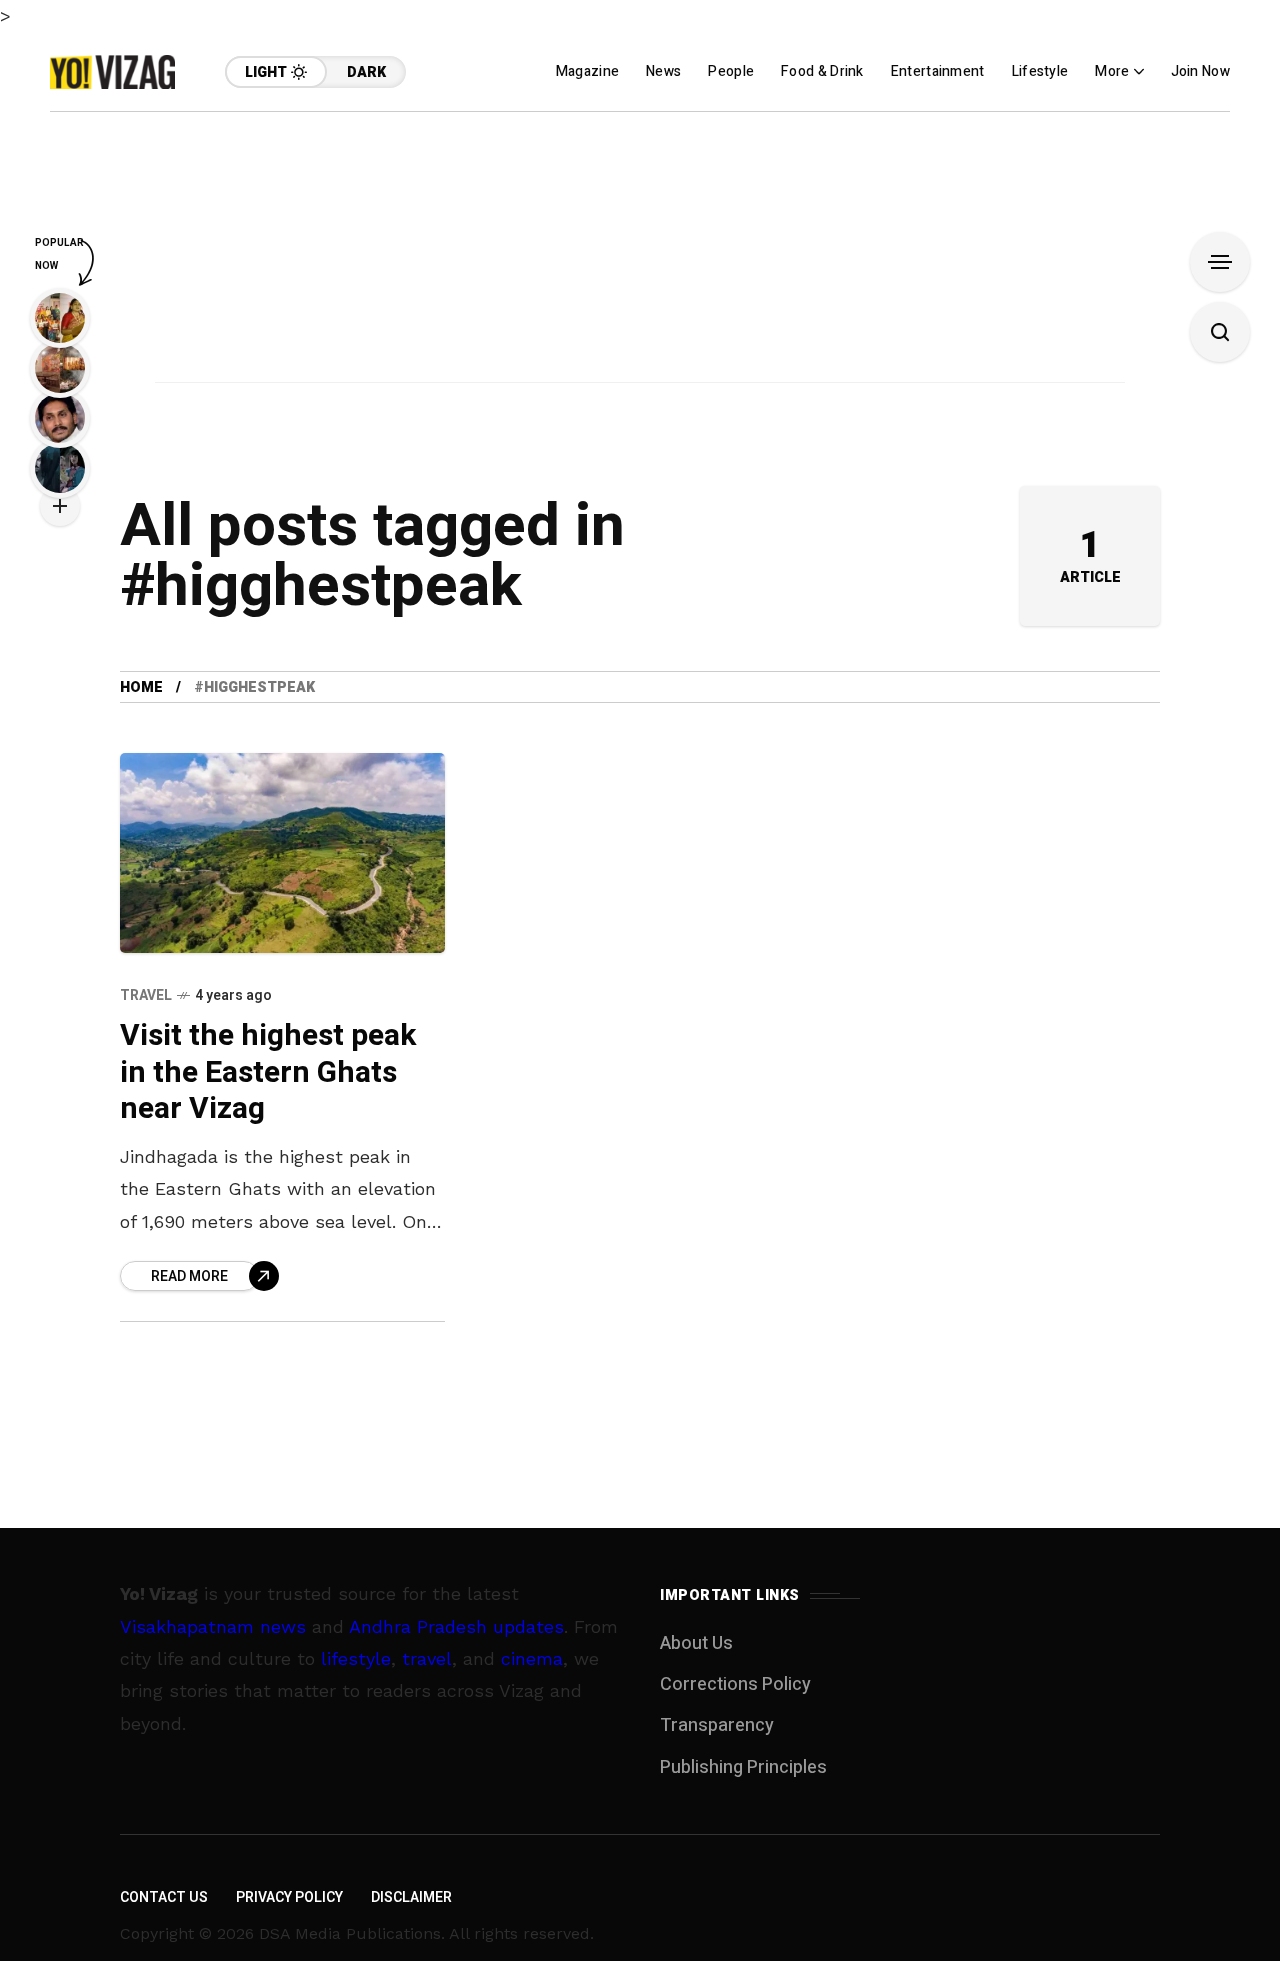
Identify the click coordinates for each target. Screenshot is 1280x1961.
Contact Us (164, 1897)
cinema (532, 1658)
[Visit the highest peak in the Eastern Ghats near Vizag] (282, 852)
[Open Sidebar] (1220, 262)
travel (427, 1658)
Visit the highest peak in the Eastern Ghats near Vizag (268, 1072)
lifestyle (356, 1658)
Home (141, 687)
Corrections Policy (735, 1684)
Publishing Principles (743, 1767)
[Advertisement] (640, 252)
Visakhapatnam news (213, 1626)
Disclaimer (411, 1897)
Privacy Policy (289, 1897)
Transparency (717, 1725)
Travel (146, 995)
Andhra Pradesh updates (456, 1626)
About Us (696, 1643)
